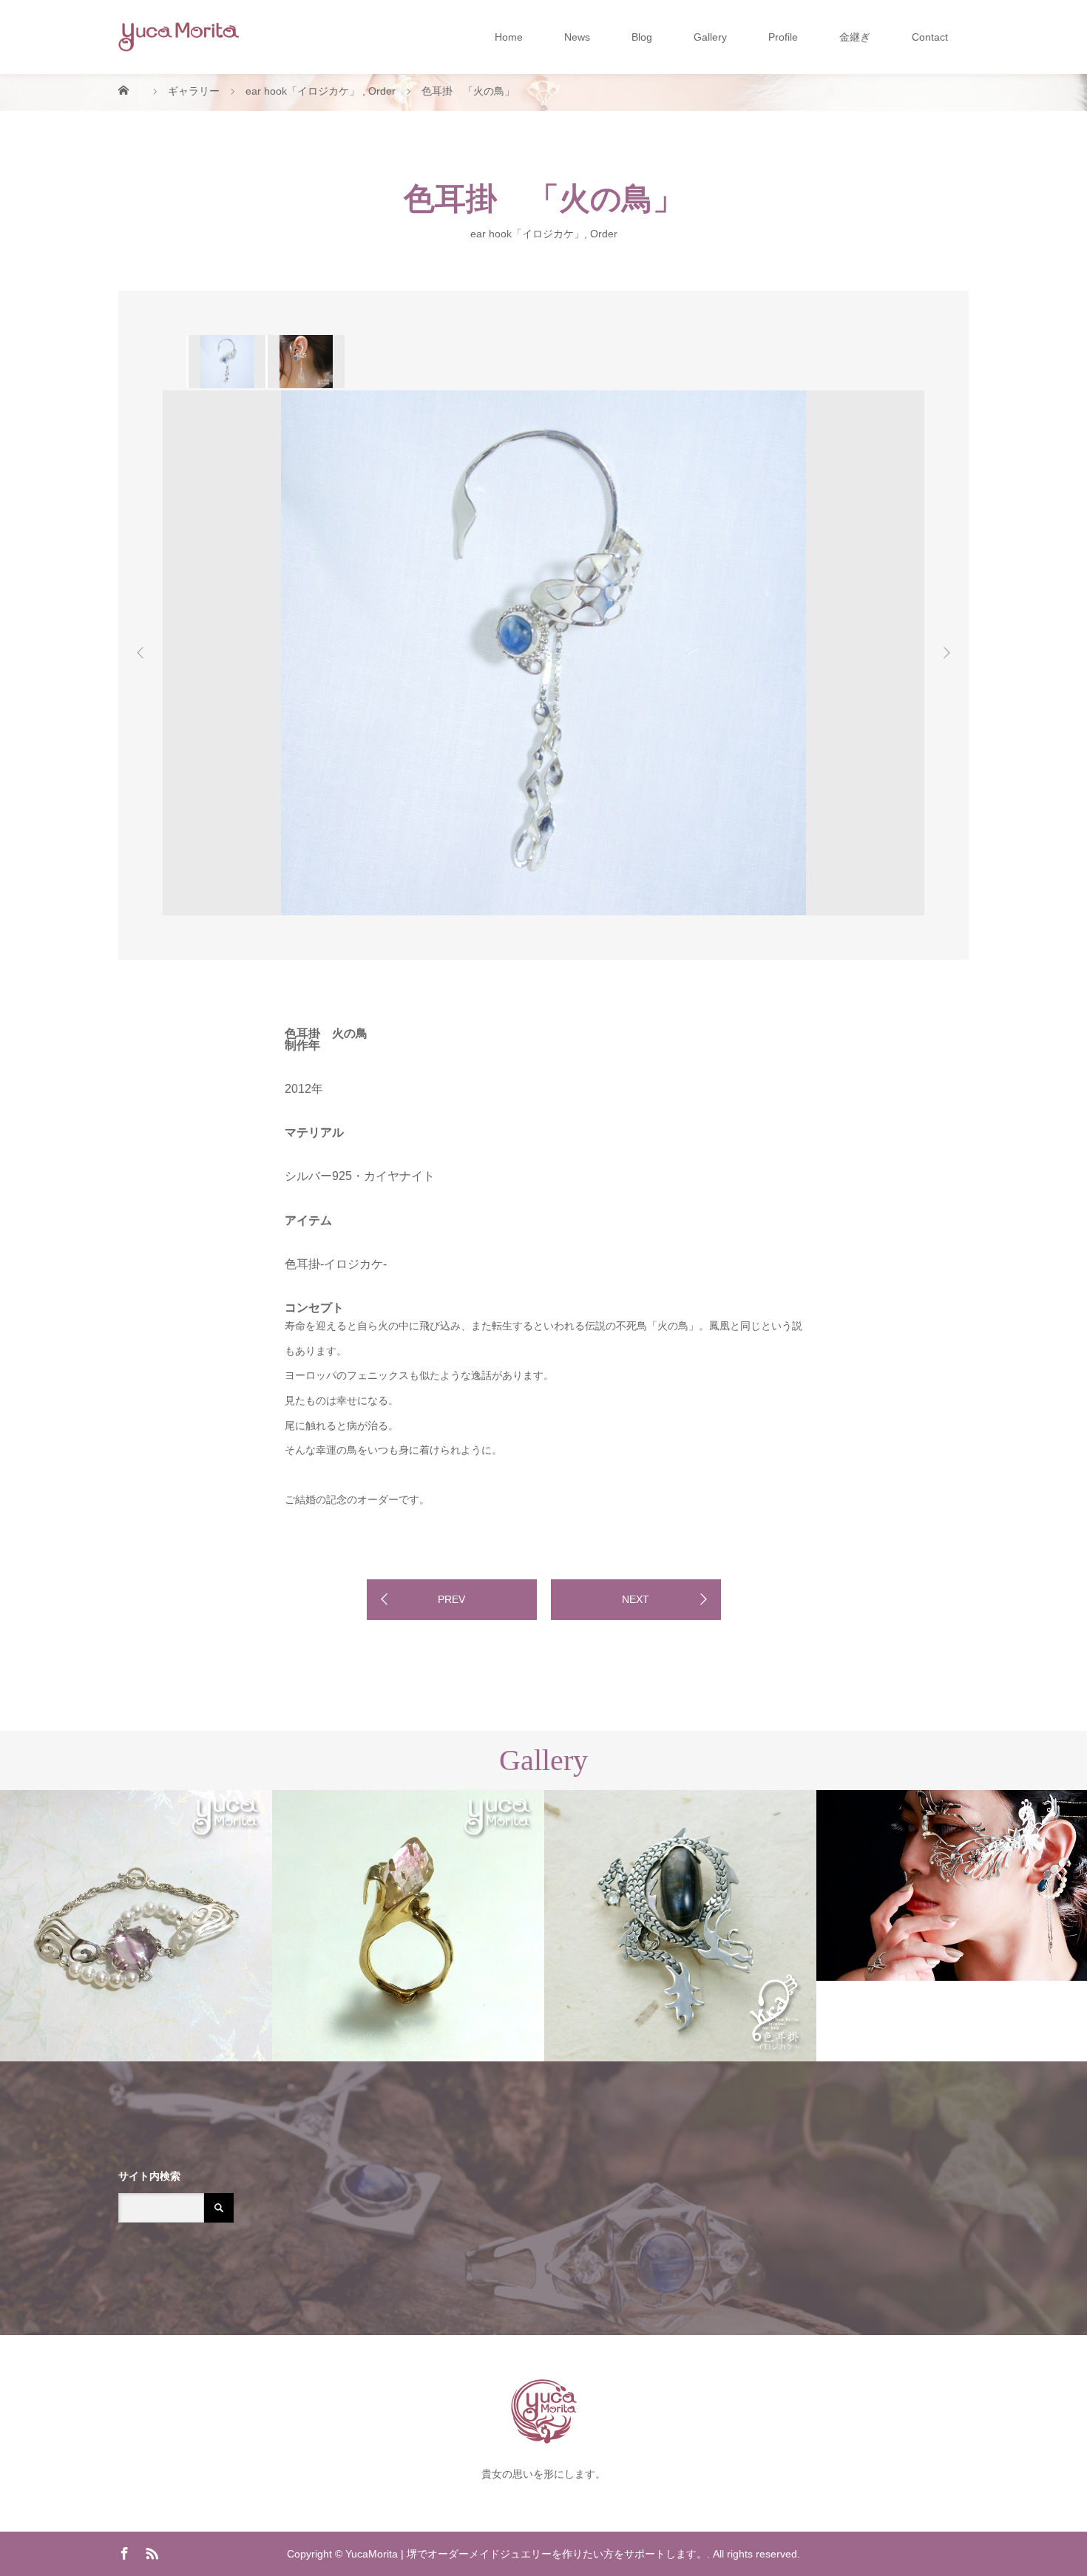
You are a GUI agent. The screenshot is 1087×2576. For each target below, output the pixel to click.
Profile (783, 37)
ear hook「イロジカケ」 (527, 233)
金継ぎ (855, 37)
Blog (642, 37)
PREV (451, 1599)
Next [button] (947, 653)
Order (604, 233)
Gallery (710, 37)
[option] (226, 362)
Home (509, 37)
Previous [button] (140, 653)
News (577, 37)
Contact (930, 37)
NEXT (636, 1599)
